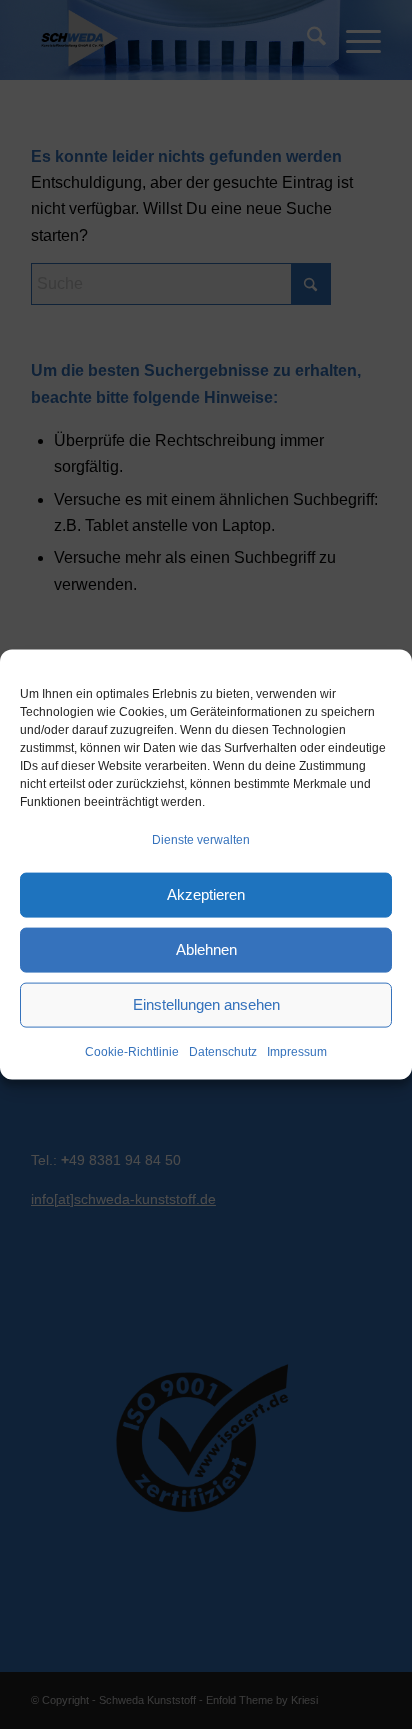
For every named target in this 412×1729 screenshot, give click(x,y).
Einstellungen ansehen (206, 1004)
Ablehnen (206, 949)
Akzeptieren (206, 894)
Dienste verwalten (201, 839)
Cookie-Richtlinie (132, 1052)
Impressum (297, 1052)
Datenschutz (223, 1052)
